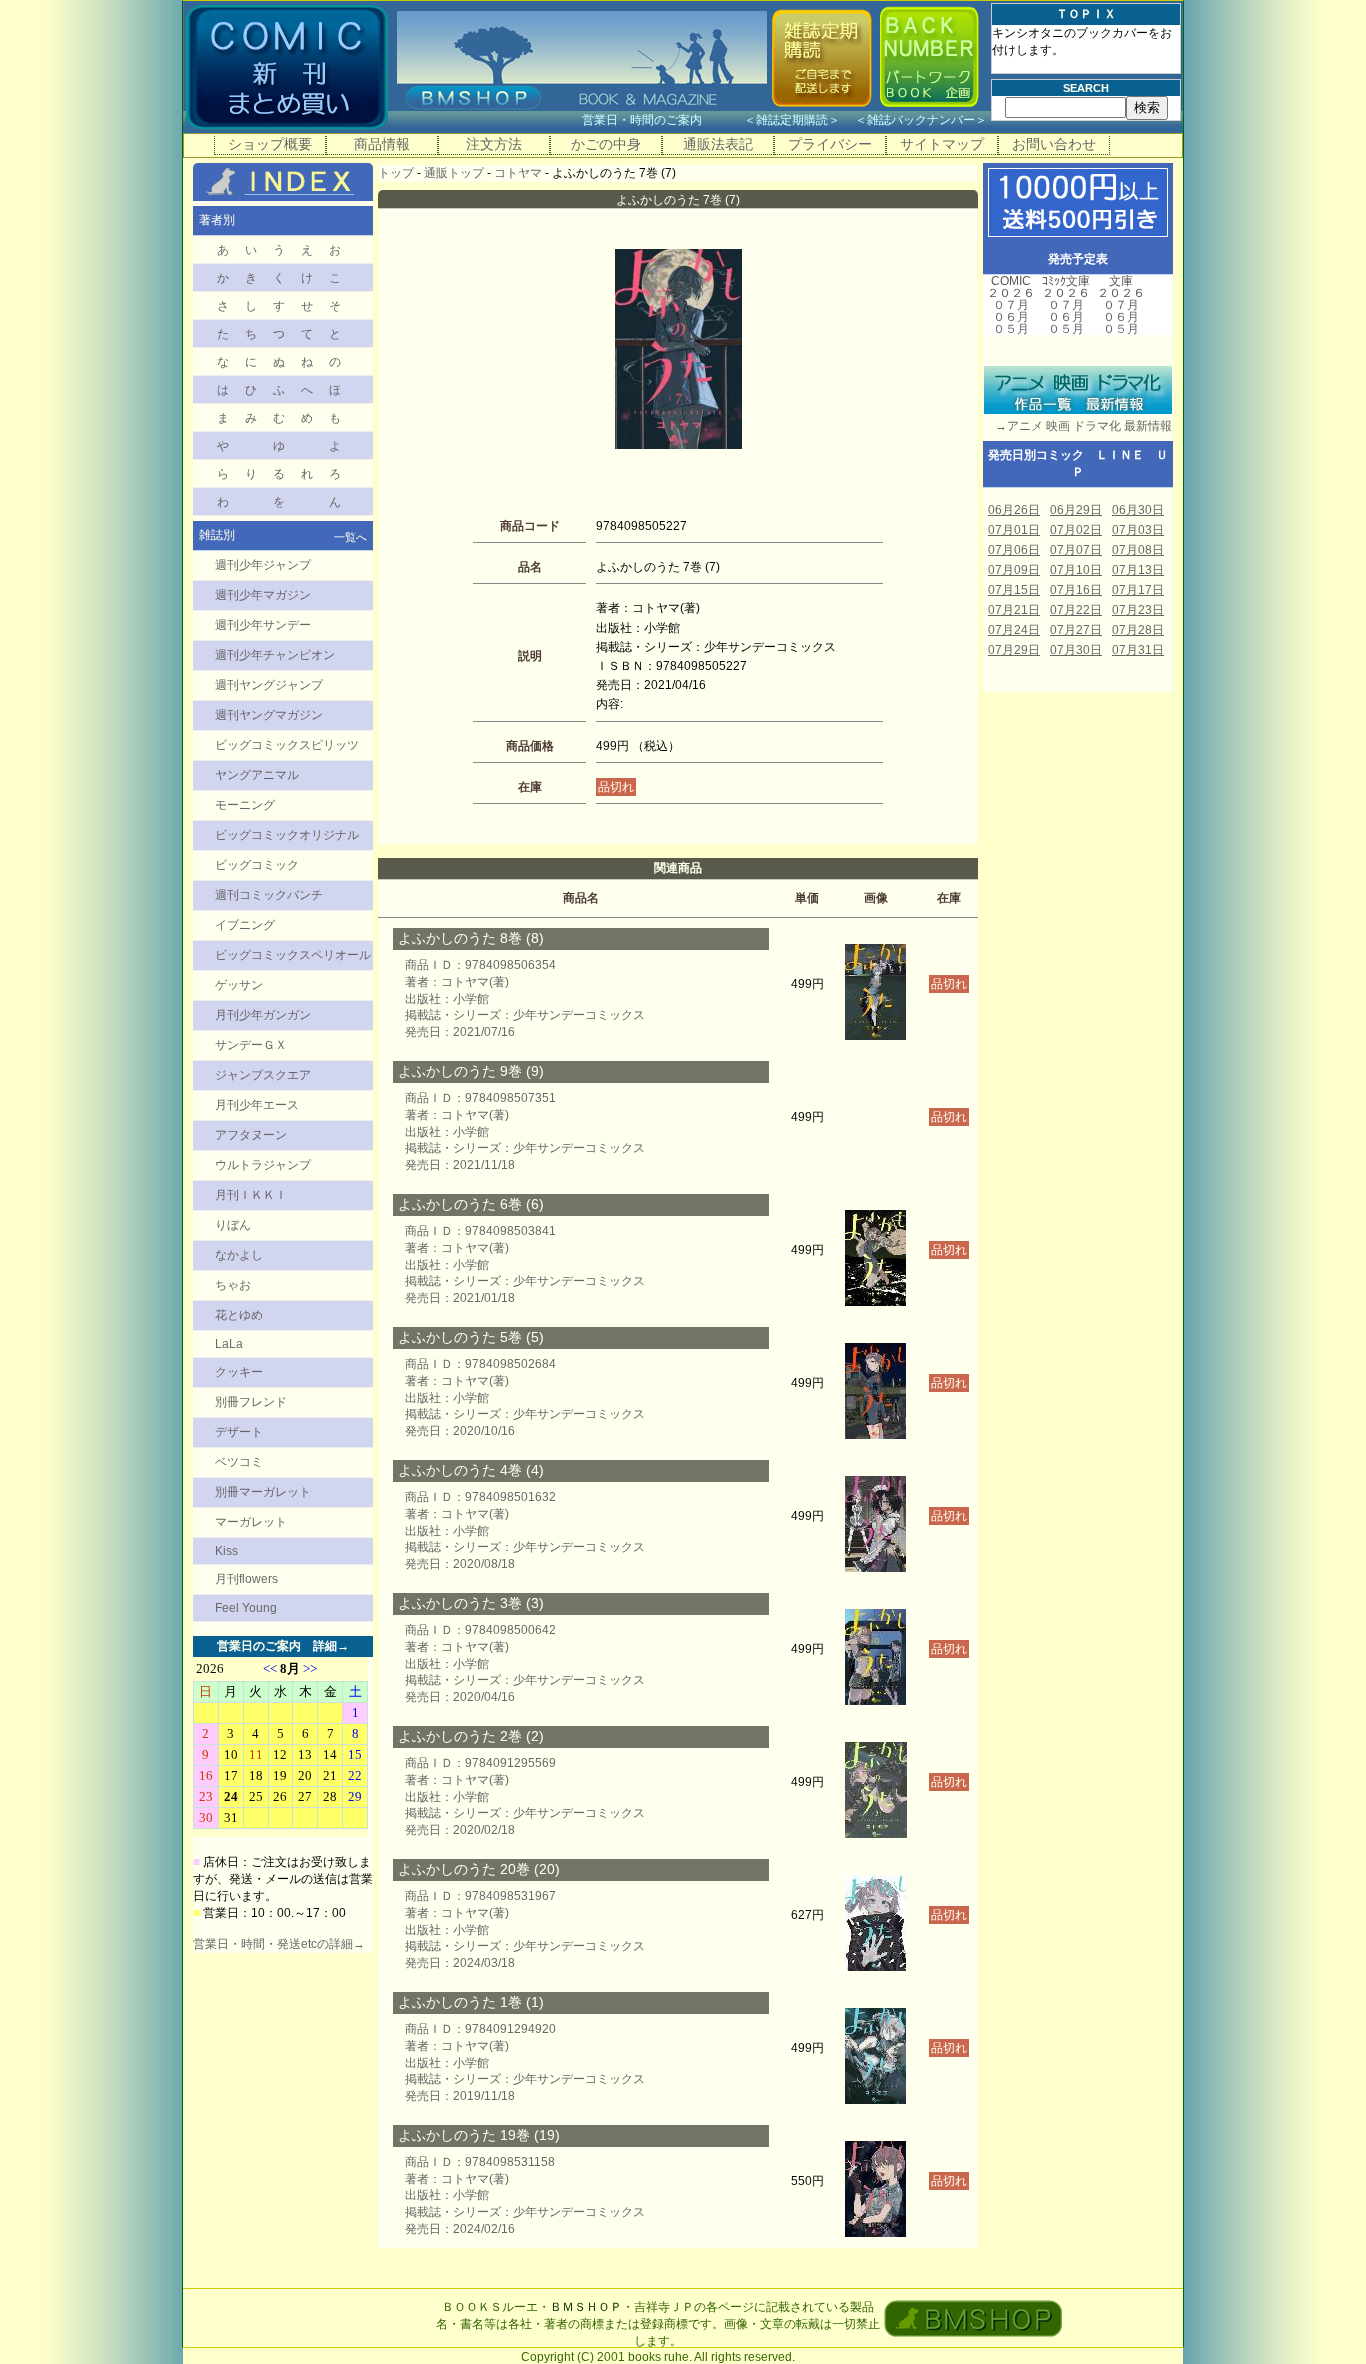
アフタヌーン (251, 1135)
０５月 (1011, 329)
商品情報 (382, 144)
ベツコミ (239, 1462)
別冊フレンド (251, 1402)
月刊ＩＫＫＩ (251, 1195)
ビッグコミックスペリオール (293, 955)
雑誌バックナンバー (921, 120)
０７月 (1011, 305)
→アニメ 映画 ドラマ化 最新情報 (1077, 426)
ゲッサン (239, 985)
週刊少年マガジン (263, 595)
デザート (239, 1432)
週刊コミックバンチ (269, 895)
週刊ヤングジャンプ (269, 685)
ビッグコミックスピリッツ (287, 745)
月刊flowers (246, 1579)
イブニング (245, 925)
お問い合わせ (1054, 144)
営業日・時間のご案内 (661, 120)
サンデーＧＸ (251, 1045)
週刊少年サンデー (263, 625)
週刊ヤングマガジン (269, 715)
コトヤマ (518, 173)
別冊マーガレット (263, 1492)
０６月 (1011, 317)
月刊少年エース (257, 1105)
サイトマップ (942, 144)
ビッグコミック (257, 865)
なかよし (239, 1255)
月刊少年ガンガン (263, 1015)
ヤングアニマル (257, 775)
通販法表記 (718, 144)
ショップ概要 (270, 144)
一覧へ (350, 537)
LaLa (229, 1344)
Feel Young (246, 1608)
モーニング (245, 805)
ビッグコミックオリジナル (287, 835)
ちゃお (233, 1285)
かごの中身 (606, 144)
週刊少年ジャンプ (263, 565)
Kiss (226, 1551)
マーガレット (251, 1522)
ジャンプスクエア (263, 1075)
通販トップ (454, 173)
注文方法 (494, 144)
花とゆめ (239, 1315)
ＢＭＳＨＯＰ (586, 2307)
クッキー (239, 1372)
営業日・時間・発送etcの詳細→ (279, 1944)
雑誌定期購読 (792, 120)
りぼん (233, 1225)
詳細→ (331, 1646)
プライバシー (830, 144)
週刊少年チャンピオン (275, 655)
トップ (396, 173)
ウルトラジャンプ (263, 1165)
